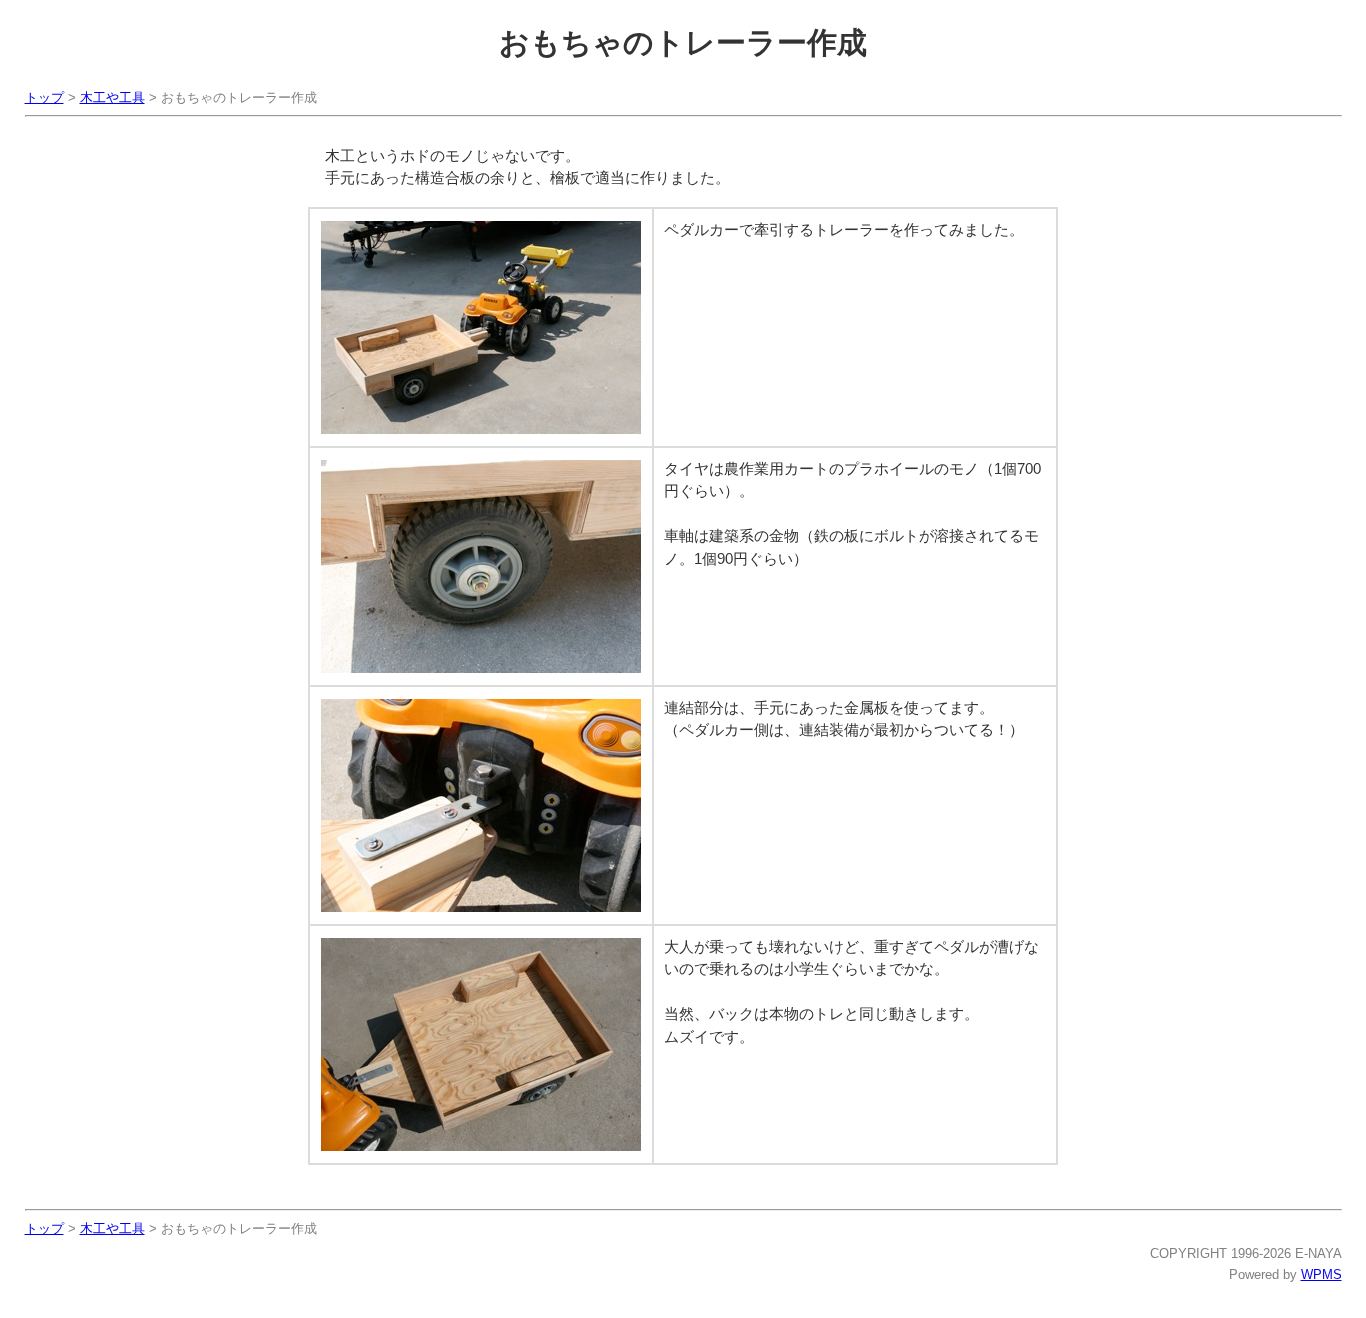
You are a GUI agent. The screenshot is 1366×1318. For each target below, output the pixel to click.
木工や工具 (112, 97)
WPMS (1321, 1274)
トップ (44, 97)
